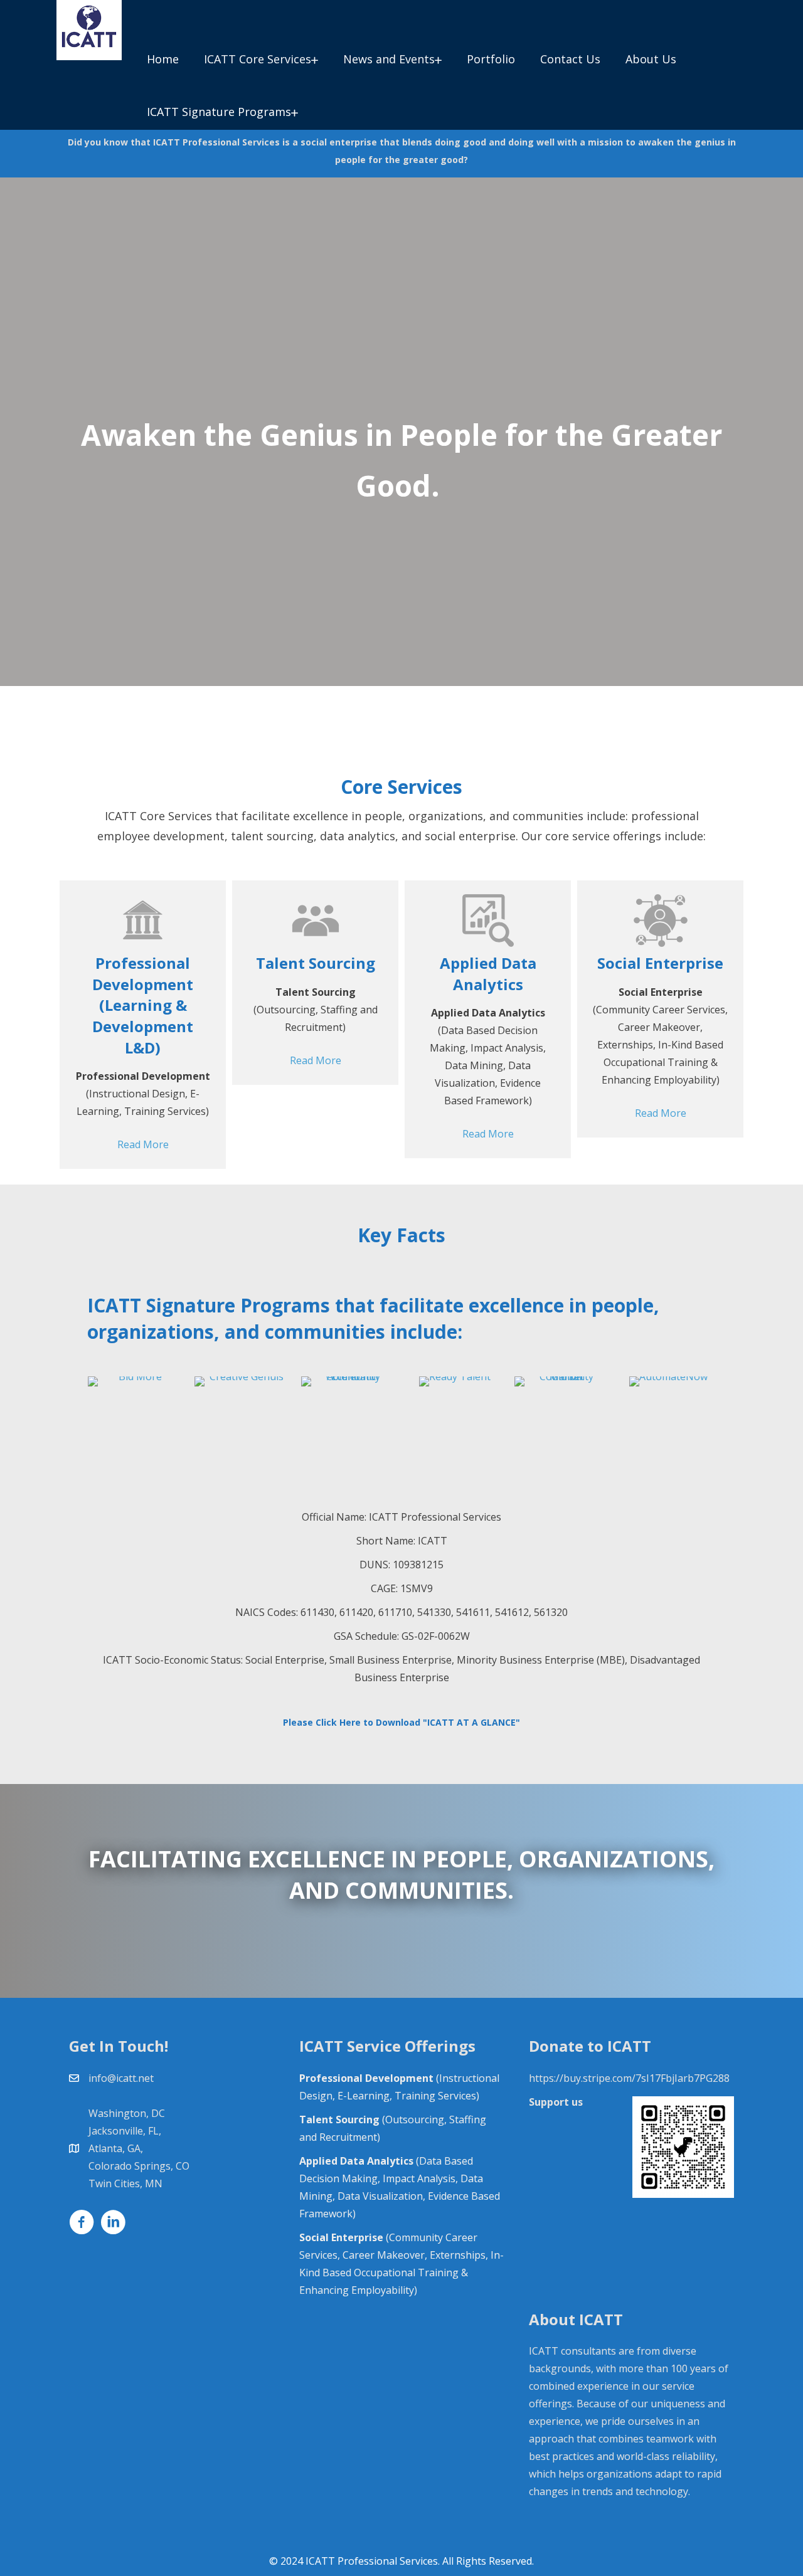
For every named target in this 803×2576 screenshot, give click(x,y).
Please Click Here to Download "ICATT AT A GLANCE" (401, 1722)
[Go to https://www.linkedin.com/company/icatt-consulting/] (113, 2224)
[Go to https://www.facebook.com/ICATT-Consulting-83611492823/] (82, 2224)
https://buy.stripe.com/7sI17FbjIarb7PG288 (629, 2078)
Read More (143, 1144)
